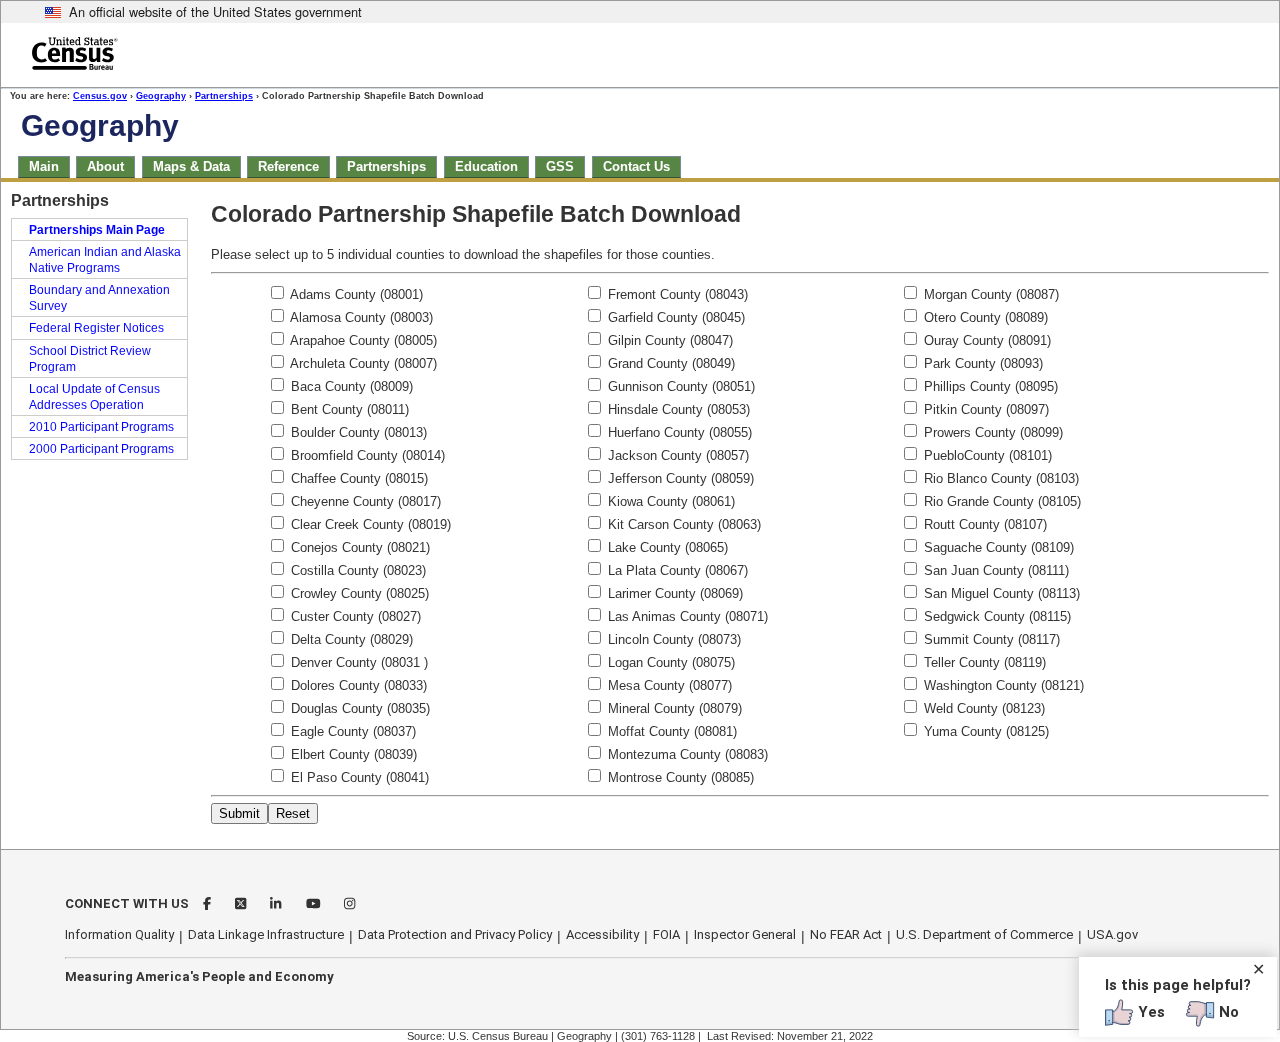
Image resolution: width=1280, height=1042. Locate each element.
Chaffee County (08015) (357, 478)
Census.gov (100, 96)
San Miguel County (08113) (1000, 593)
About (105, 166)
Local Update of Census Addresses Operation (94, 397)
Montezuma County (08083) (686, 754)
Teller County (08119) (983, 662)
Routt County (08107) (983, 524)
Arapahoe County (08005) (362, 340)
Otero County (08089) (984, 317)
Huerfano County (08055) (678, 432)
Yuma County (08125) (984, 731)
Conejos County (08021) (358, 547)
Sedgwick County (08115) (995, 616)
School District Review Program (90, 359)
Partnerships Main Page (97, 230)
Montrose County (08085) (679, 777)
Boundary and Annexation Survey (99, 298)
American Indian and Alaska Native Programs (105, 260)
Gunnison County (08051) (679, 386)
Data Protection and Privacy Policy (455, 934)
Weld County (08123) (982, 708)
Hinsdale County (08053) (677, 409)
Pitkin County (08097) (984, 409)
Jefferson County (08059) (679, 478)
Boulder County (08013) (357, 432)
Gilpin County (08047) (668, 340)
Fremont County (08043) (676, 294)
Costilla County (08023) (356, 570)
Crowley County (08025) (358, 593)
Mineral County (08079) (673, 708)
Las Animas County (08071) (686, 616)
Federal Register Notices (96, 328)
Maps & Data (191, 166)
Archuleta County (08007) (362, 363)
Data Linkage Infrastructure (266, 934)
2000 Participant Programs (101, 449)
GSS (560, 166)
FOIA (666, 934)
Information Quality (119, 934)
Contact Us (636, 166)
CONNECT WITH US (127, 903)
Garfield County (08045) (674, 317)
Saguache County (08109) (997, 547)
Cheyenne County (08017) (364, 501)
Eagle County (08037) (351, 731)
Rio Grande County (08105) (1000, 501)
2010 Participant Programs (101, 427)
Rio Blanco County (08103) (999, 478)
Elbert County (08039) (352, 754)
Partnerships (224, 96)
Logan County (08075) (669, 662)
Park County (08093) (981, 363)
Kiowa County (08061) (669, 501)
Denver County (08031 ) (357, 662)
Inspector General (745, 934)
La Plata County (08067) (676, 570)
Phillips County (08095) (989, 386)
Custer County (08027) (354, 616)
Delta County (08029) (350, 639)
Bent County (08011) (348, 409)
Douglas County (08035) (358, 708)
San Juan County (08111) (994, 570)
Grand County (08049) (669, 363)
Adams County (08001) (355, 294)
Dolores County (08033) (357, 685)
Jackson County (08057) (676, 455)
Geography (161, 96)
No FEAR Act (846, 934)
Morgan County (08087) (989, 294)
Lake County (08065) (666, 547)
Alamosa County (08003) (360, 317)
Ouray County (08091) (985, 340)
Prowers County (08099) (991, 432)
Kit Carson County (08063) (682, 524)
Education (486, 166)
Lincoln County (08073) (672, 639)
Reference (288, 166)
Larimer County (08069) (673, 593)
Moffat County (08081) (670, 731)
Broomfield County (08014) (366, 455)
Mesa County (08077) (668, 685)
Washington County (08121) (1002, 685)
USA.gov (1112, 934)
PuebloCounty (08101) (986, 455)
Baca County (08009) (350, 386)
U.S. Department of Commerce (984, 934)
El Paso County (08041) (358, 777)
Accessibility (602, 934)
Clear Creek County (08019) (369, 524)
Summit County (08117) (990, 639)
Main (44, 166)
